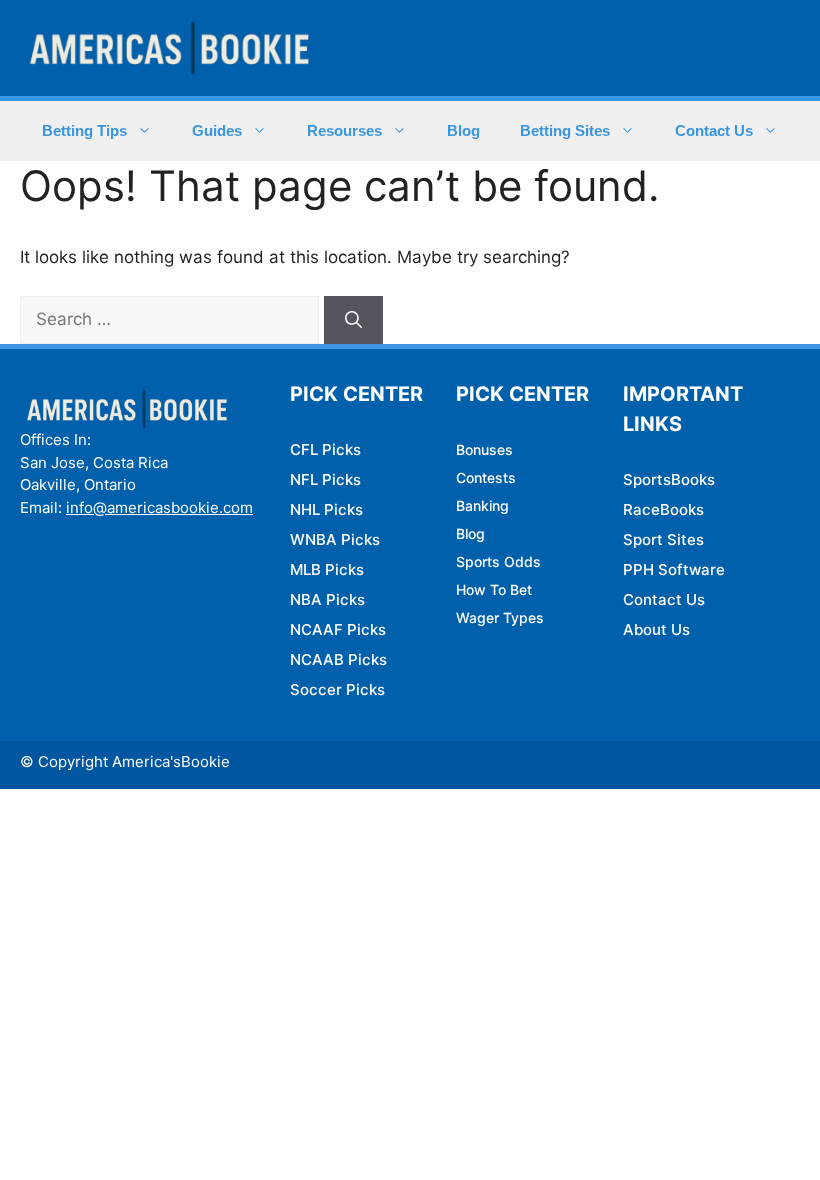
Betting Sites (565, 130)
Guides (217, 130)
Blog (463, 130)
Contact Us (714, 130)
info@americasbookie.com (159, 507)
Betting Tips (84, 130)
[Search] (353, 320)
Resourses (344, 130)
